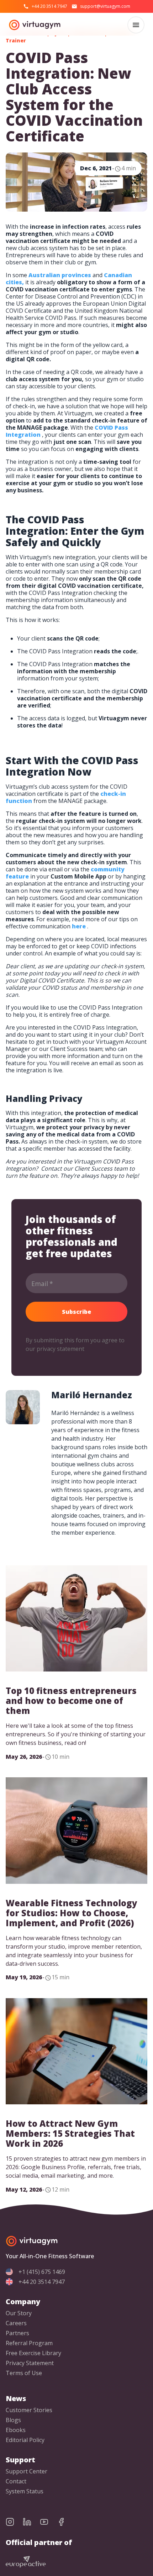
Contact (16, 2481)
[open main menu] (136, 25)
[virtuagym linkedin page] (31, 2522)
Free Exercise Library (33, 2353)
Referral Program (29, 2343)
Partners (17, 2333)
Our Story (19, 2313)
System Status (25, 2491)
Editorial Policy (25, 2440)
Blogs (13, 2420)
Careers (16, 2323)
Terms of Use (24, 2373)
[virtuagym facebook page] (65, 2522)
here (79, 926)
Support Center (27, 2471)
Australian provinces (60, 275)
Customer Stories (29, 2410)
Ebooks (16, 2430)
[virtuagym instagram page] (14, 2522)
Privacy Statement (30, 2363)
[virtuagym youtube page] (48, 2522)
